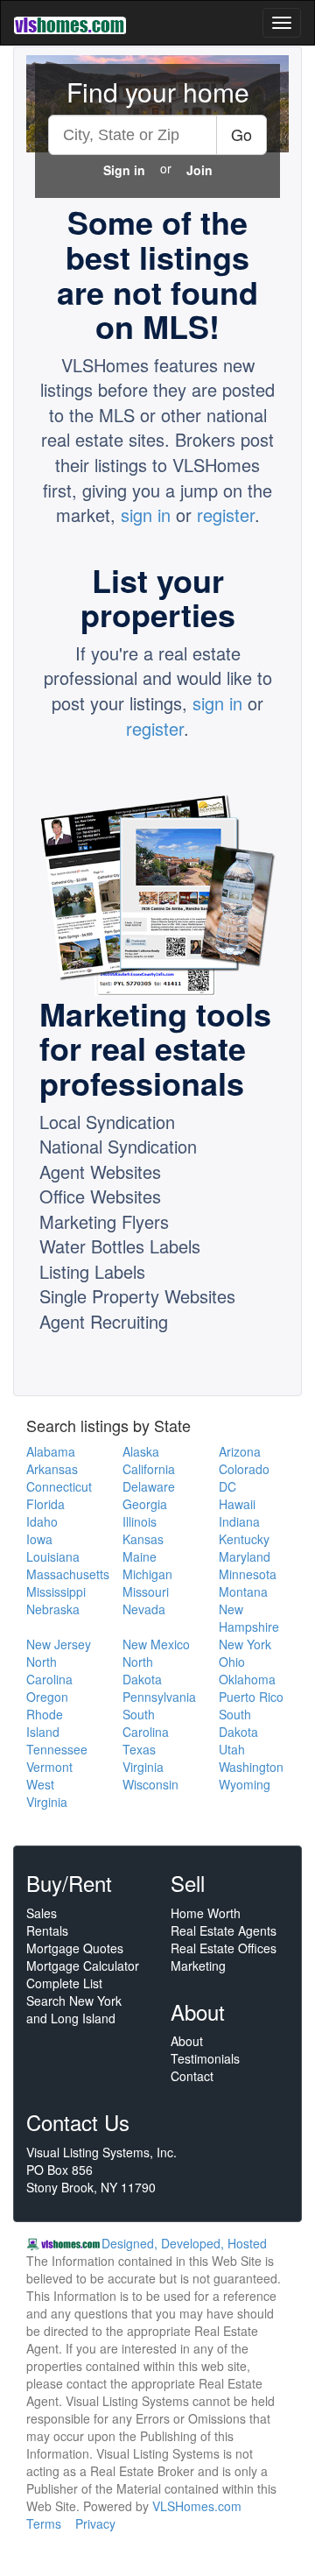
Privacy (95, 2523)
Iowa (39, 1539)
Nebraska (53, 1609)
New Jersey (59, 1644)
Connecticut (59, 1486)
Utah (232, 1749)
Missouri (146, 1591)
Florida (45, 1504)
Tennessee (57, 1749)
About (187, 2041)
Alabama (51, 1451)
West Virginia (47, 1793)
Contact (192, 2076)
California (149, 1469)
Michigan (147, 1574)
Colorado (244, 1469)
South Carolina (146, 1723)
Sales (42, 1913)
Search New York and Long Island (74, 2009)
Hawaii (237, 1504)
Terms (44, 2523)
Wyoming (245, 1784)
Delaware (149, 1486)
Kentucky (244, 1539)
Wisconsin (150, 1784)
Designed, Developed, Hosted (184, 2243)
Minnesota (248, 1574)
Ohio (232, 1662)
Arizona (240, 1451)
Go (241, 134)
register (226, 515)
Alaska (141, 1451)
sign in (146, 515)
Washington (251, 1767)
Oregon (47, 1697)
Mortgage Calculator (83, 1966)
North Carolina (49, 1670)
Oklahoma (247, 1679)
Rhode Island (45, 1723)
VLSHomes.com (197, 2506)
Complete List (64, 1983)
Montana (243, 1591)
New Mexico (156, 1644)
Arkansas (52, 1469)
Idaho (42, 1521)
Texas (139, 1749)
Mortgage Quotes (75, 1948)
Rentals (47, 1930)
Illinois (140, 1521)
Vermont (49, 1767)
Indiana (239, 1521)
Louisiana (53, 1556)
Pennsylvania (159, 1697)
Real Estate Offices (224, 1948)
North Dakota (142, 1670)
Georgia (145, 1504)
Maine (140, 1556)
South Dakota (238, 1723)
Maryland (245, 1556)
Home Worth (206, 1913)
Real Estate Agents (224, 1930)
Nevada (144, 1609)
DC (227, 1486)
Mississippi (56, 1591)
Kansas (143, 1539)
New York (245, 1644)
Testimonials (205, 2058)
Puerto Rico (251, 1697)
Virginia (143, 1767)
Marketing (198, 1966)
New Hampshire (249, 1618)
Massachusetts (68, 1574)
